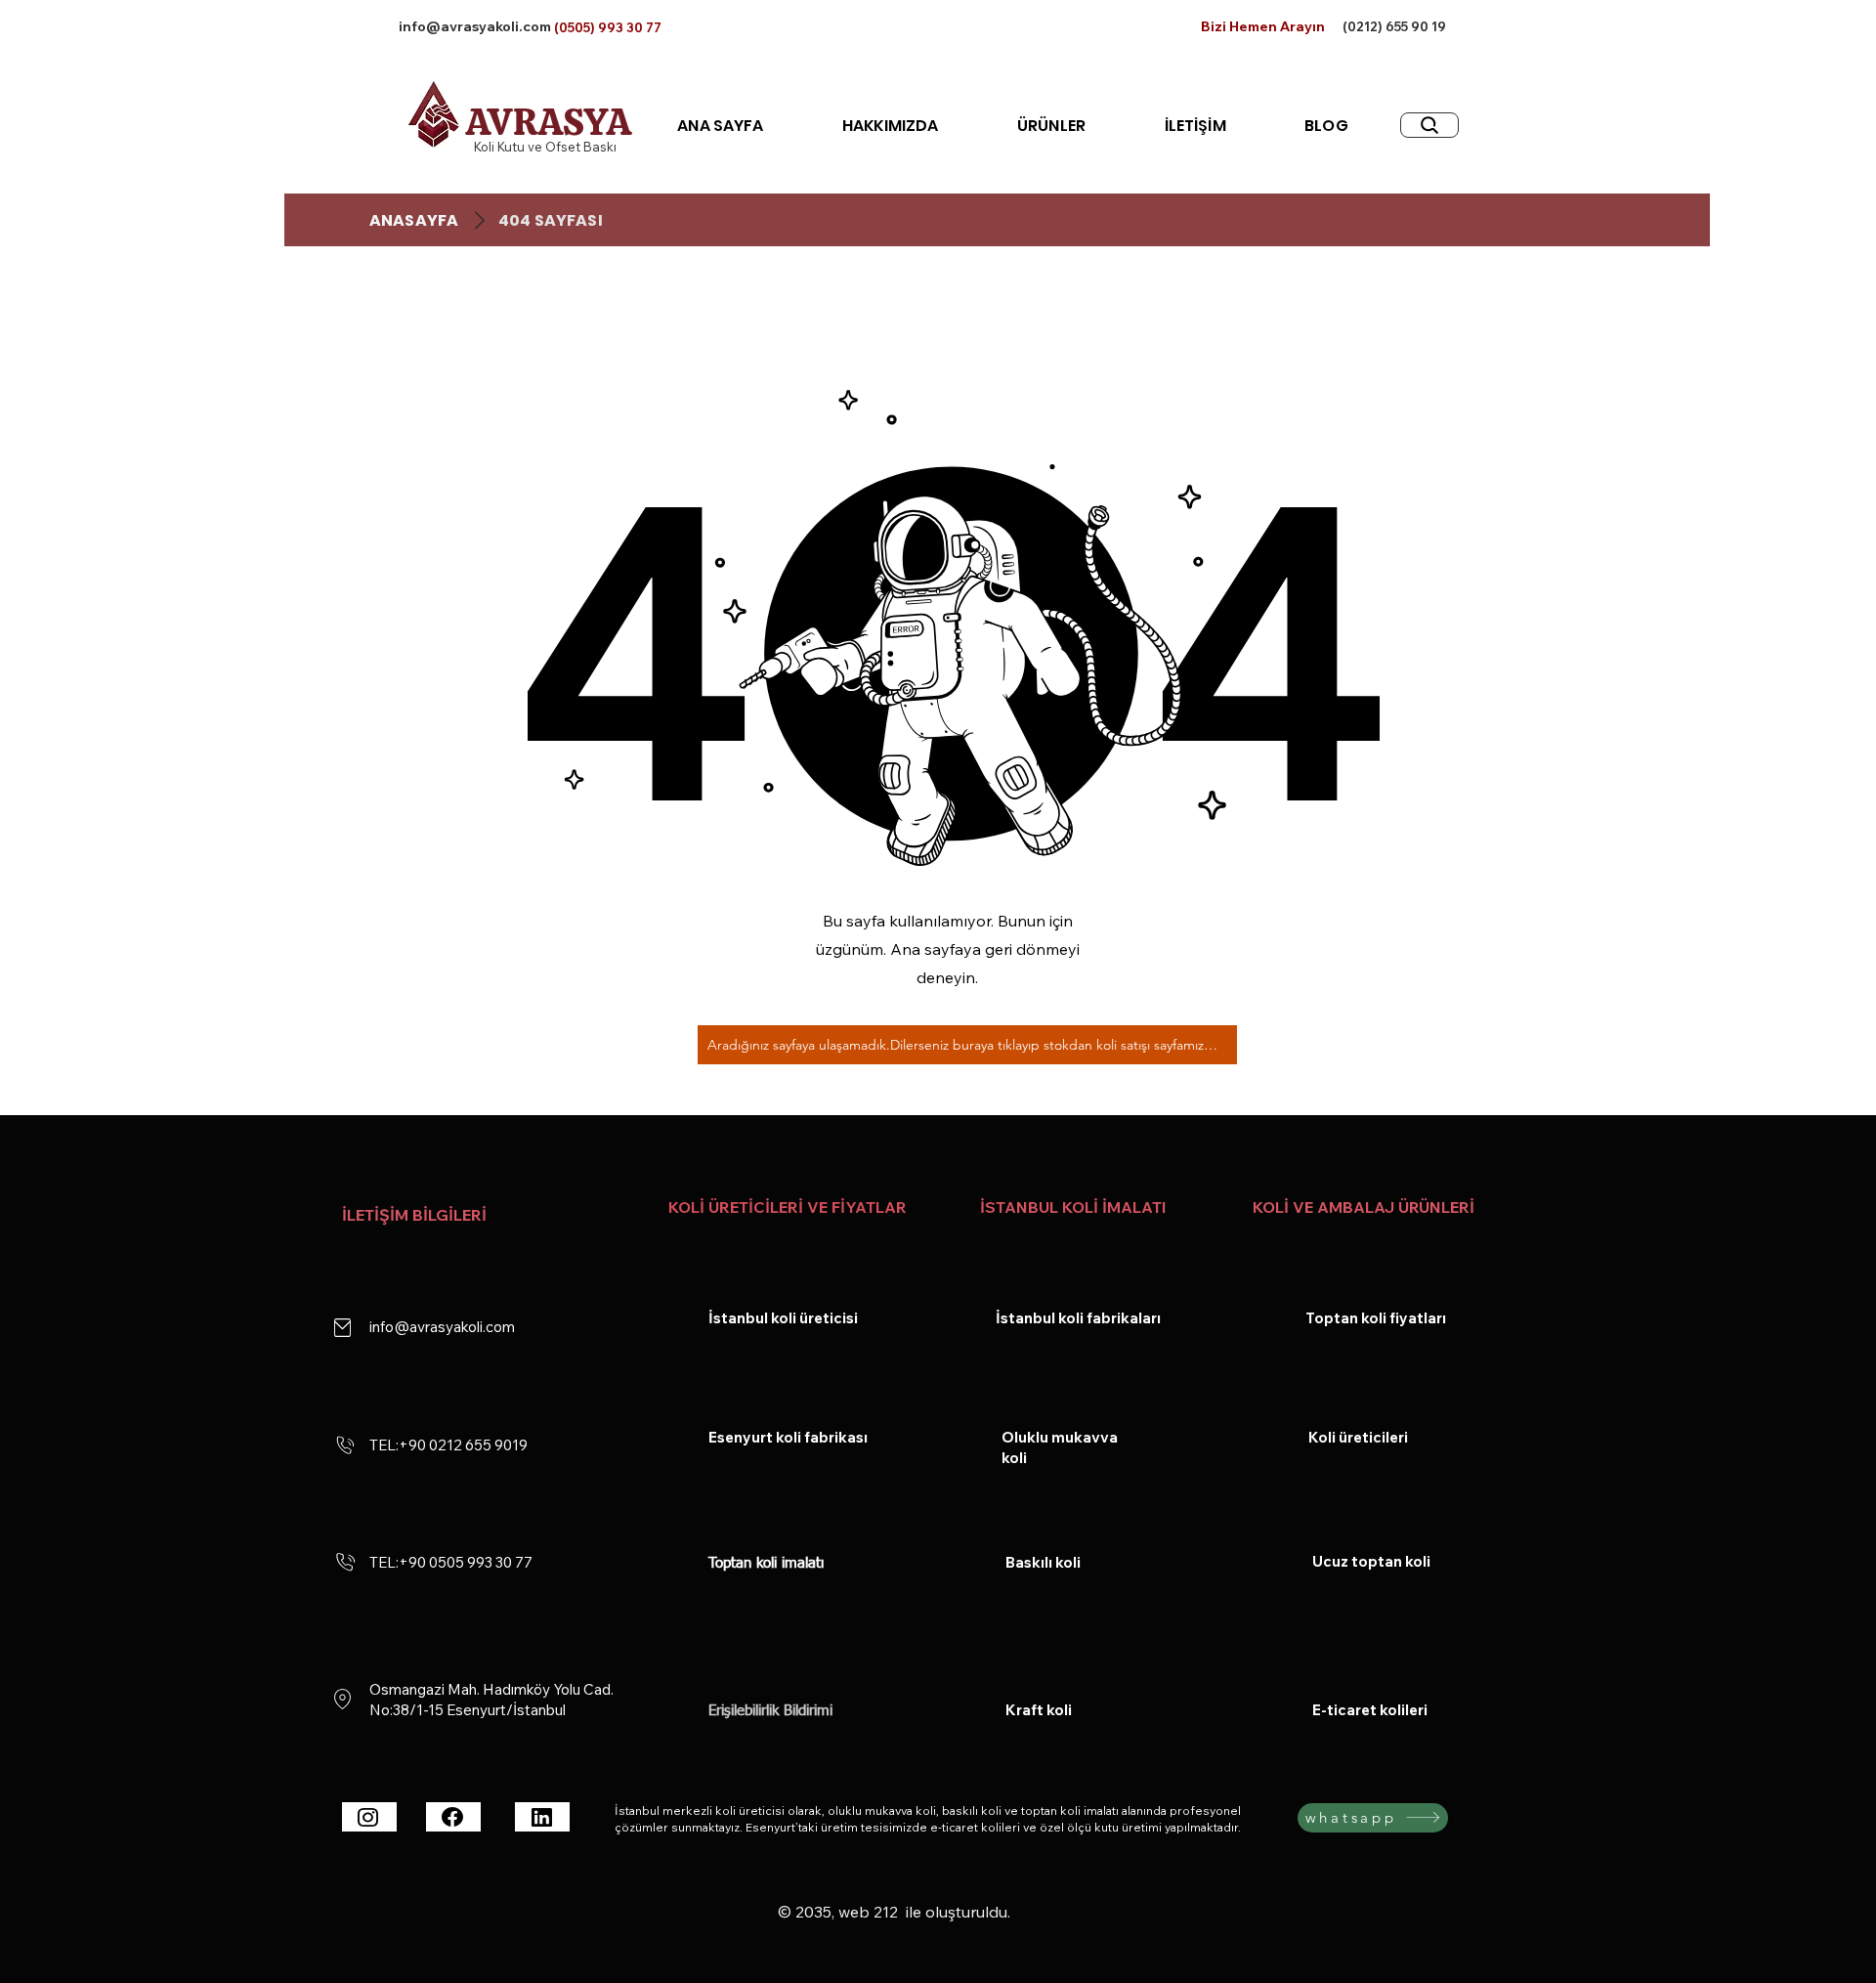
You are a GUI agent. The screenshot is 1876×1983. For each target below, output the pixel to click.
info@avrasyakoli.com (475, 26)
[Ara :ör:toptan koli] (1429, 125)
